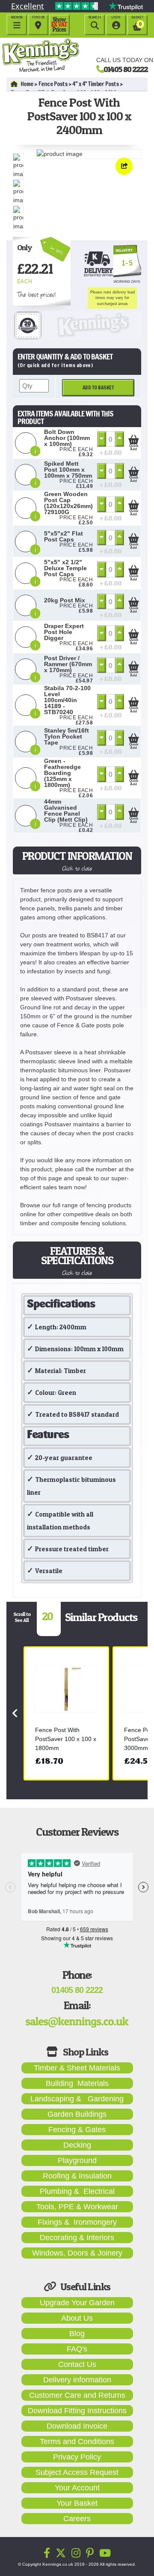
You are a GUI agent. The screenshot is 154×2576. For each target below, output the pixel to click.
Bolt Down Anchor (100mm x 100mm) (67, 438)
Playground (77, 2160)
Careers (77, 2519)
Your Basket (77, 2503)
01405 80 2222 (126, 69)
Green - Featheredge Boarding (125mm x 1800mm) (62, 773)
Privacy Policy (77, 2457)
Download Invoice (77, 2426)
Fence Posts (53, 84)
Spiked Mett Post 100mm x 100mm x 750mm (68, 470)
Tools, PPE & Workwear (77, 2207)
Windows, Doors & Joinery (77, 2253)
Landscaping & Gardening (77, 2099)
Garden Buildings (77, 2114)
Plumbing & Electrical (77, 2191)
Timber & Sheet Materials (77, 2068)
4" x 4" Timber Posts (95, 84)
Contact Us (77, 2364)
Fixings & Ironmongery (77, 2222)
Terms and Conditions (77, 2441)
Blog (77, 2334)
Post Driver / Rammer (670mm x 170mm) (68, 664)
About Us (77, 2318)
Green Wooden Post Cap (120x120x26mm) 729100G (68, 503)
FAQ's (77, 2349)
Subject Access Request (77, 2472)
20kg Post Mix (65, 600)
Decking (77, 2145)
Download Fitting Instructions (77, 2411)
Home (27, 84)
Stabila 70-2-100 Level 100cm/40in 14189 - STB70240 (67, 700)
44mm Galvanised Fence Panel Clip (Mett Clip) (66, 811)
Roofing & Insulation (77, 2176)
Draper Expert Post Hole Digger (64, 632)
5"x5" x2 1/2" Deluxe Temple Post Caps (65, 568)
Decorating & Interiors (77, 2238)
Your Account (77, 2488)
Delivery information (77, 2380)
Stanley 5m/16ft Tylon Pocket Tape (67, 736)
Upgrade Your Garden (77, 2303)
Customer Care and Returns (77, 2395)
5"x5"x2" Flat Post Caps (64, 536)
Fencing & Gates (77, 2130)
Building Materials (77, 2083)
